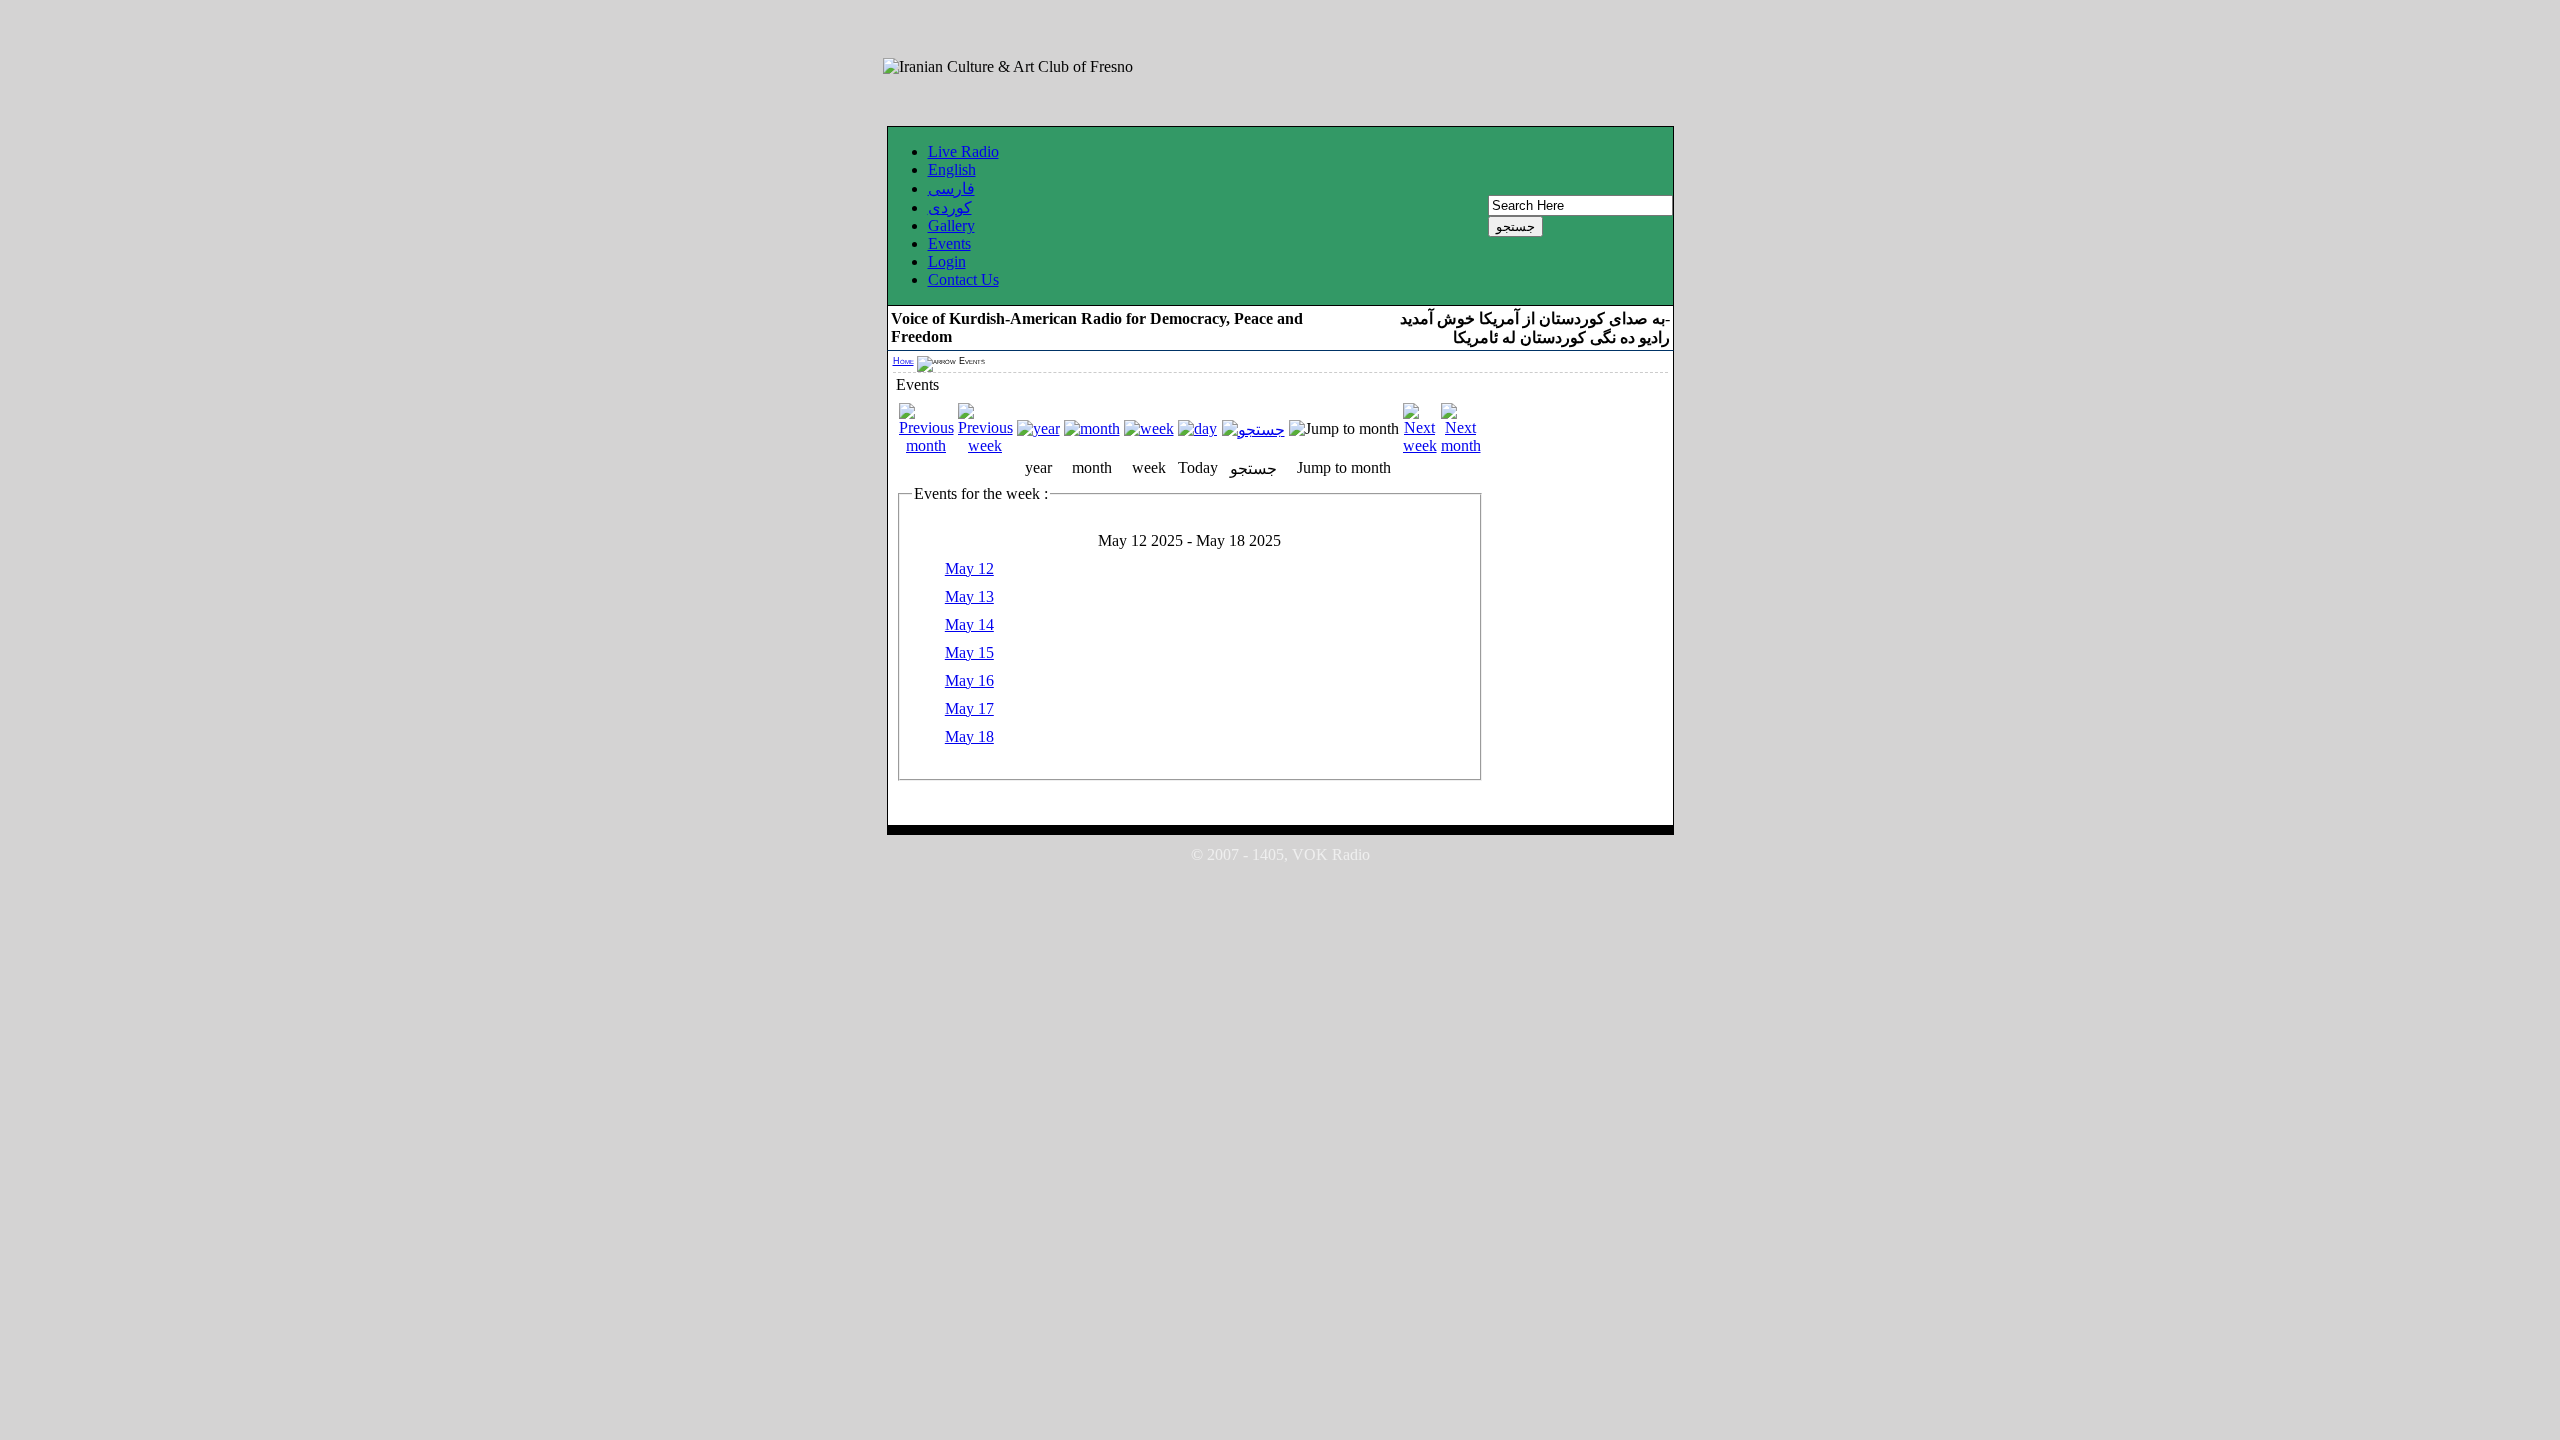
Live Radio (963, 151)
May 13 (969, 596)
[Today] (1197, 428)
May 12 (969, 568)
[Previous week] (985, 445)
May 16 (969, 680)
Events (949, 243)
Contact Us (963, 279)
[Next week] (1420, 445)
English (952, 169)
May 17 (969, 708)
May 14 (969, 624)
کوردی (950, 207)
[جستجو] (1253, 429)
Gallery (951, 225)
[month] (1092, 428)
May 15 (969, 652)
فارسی (951, 188)
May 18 (969, 736)
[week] (1149, 428)
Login (947, 261)
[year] (1038, 428)
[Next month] (1461, 445)
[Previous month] (926, 445)
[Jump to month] (1344, 428)
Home (903, 361)
